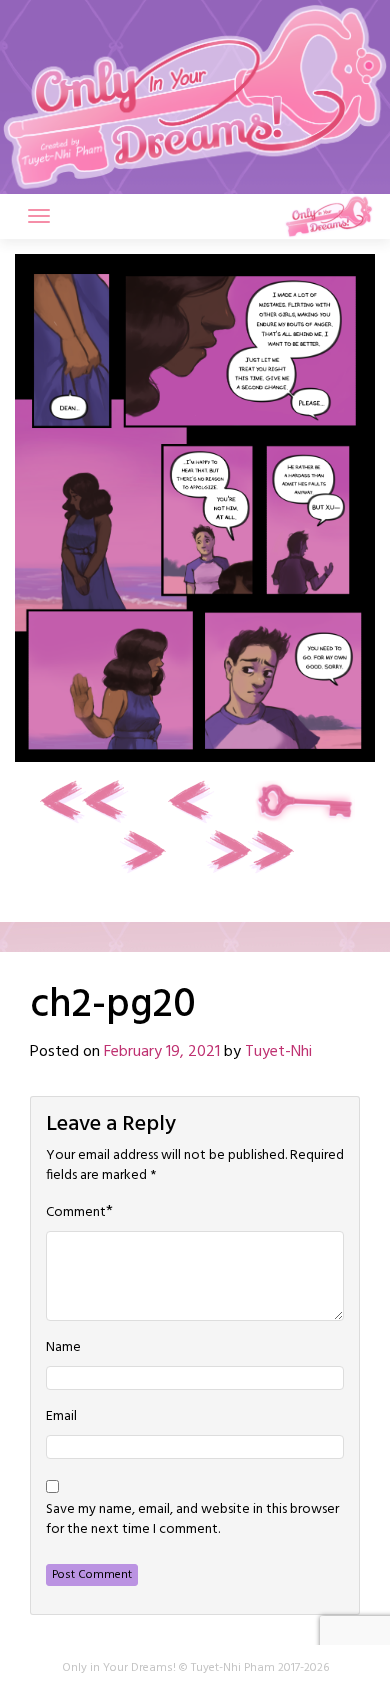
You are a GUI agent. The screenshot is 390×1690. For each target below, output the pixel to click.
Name (63, 1348)
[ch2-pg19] (193, 801)
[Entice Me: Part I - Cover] (85, 801)
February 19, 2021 (162, 1052)
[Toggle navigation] (39, 216)
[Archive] (305, 801)
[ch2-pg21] (141, 851)
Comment (76, 1213)
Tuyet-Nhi (278, 1052)
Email (61, 1417)
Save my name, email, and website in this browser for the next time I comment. (192, 1520)
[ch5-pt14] (249, 851)
